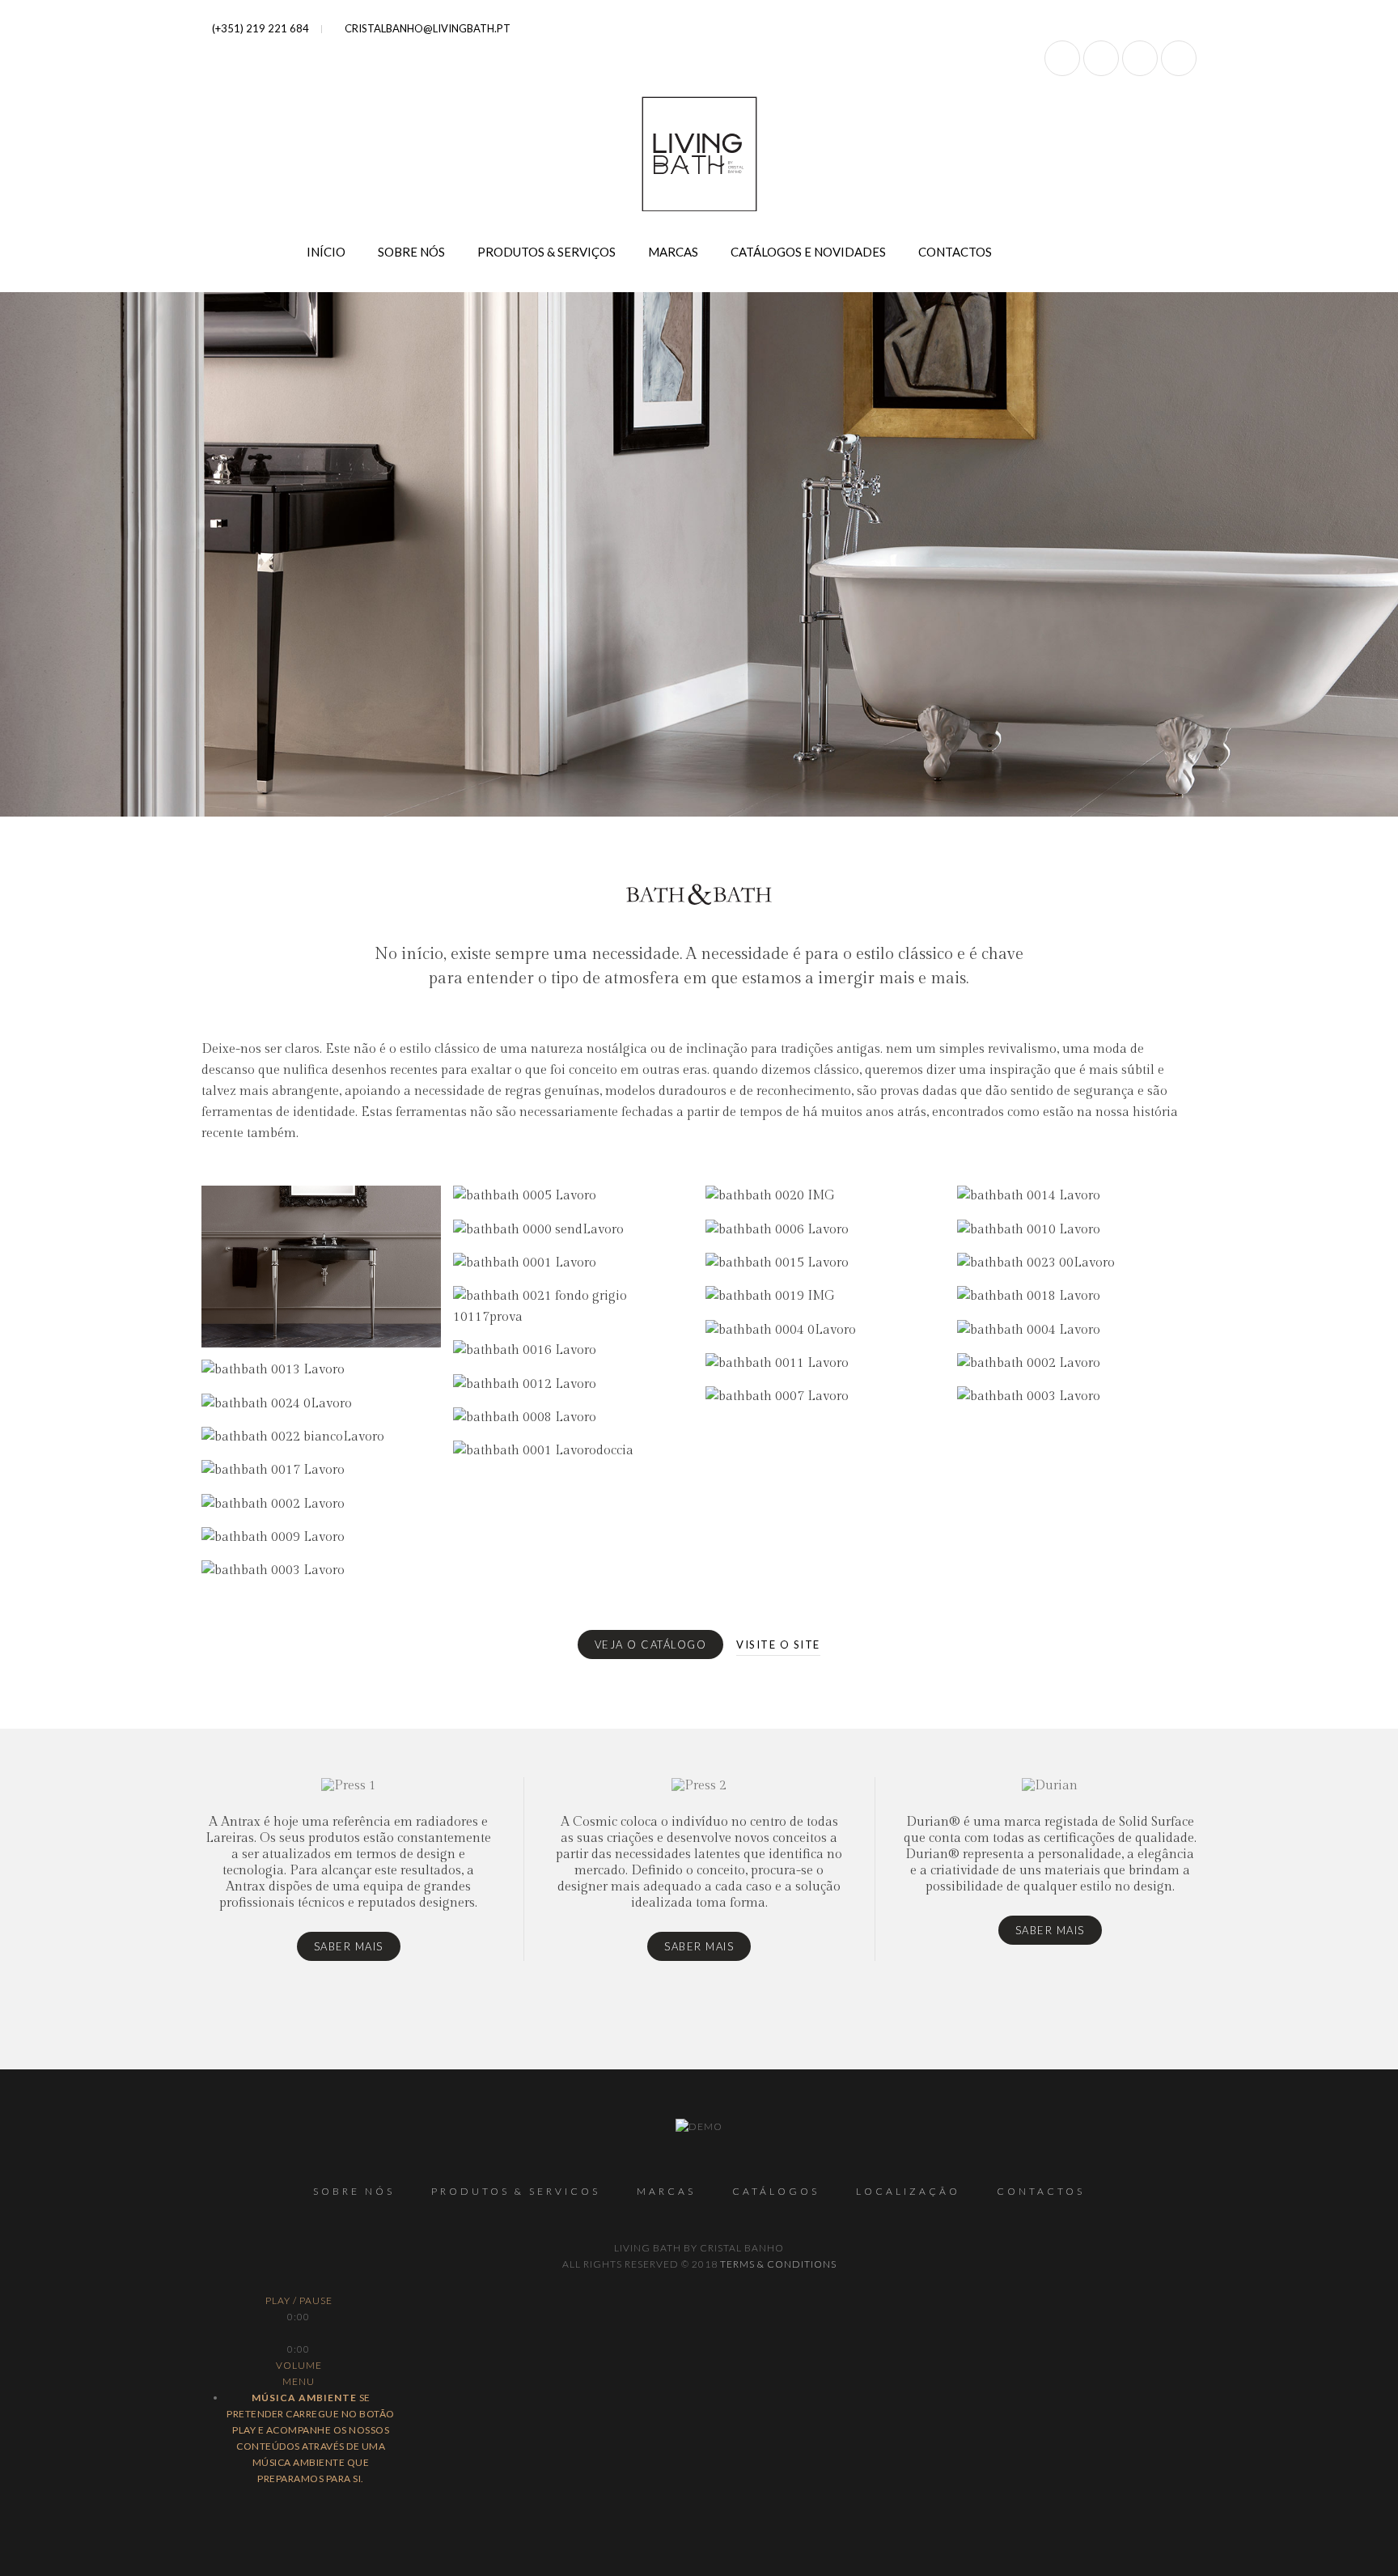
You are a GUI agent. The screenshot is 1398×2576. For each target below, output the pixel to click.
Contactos (955, 252)
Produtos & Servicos (516, 2191)
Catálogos (776, 2191)
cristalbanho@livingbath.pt (426, 28)
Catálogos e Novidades (808, 252)
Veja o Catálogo (651, 1644)
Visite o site (778, 1644)
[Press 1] (348, 1869)
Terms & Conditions (778, 2264)
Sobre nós (411, 252)
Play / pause (299, 2300)
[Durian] (1050, 1869)
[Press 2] (699, 1869)
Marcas (673, 252)
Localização (908, 2191)
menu (299, 2381)
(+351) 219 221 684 (259, 28)
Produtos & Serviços (546, 252)
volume (299, 2365)
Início (326, 252)
